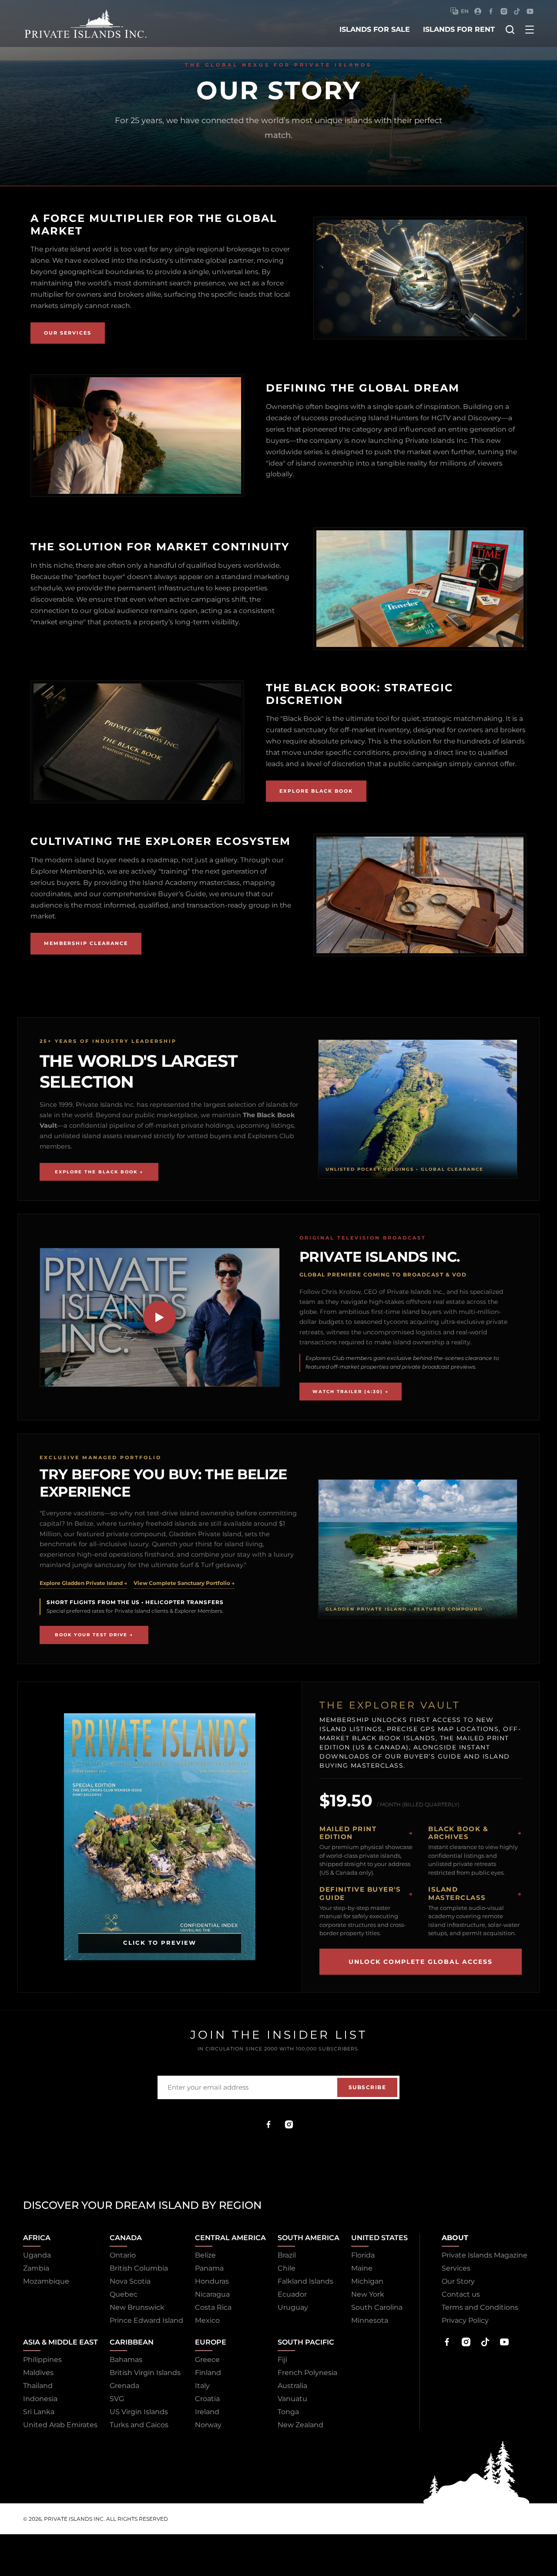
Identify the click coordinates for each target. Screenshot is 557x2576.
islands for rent (459, 29)
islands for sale (375, 29)
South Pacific (306, 2342)
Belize (205, 2255)
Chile (287, 2268)
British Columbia (139, 2268)
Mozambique (46, 2281)
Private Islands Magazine (485, 2255)
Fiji (282, 2360)
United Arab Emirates (60, 2425)
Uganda (37, 2255)
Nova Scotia (130, 2281)
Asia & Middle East (60, 2342)
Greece (207, 2360)
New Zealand (300, 2425)
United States (379, 2238)
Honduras (212, 2281)
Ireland (207, 2412)
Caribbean (132, 2342)
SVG (117, 2399)
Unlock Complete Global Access (421, 1962)
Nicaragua (212, 2294)
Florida (363, 2255)
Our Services (68, 333)
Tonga (288, 2412)
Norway (208, 2425)
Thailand (38, 2386)
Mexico (207, 2320)
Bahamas (126, 2360)
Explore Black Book (316, 791)
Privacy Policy (465, 2320)
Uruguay (293, 2307)
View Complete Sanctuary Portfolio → (184, 1583)
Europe (211, 2342)
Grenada (124, 2386)
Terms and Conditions (480, 2307)
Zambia (36, 2268)
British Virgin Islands (145, 2373)
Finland (208, 2373)
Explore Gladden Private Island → (83, 1583)
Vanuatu (292, 2399)
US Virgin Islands (139, 2412)
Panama (209, 2268)
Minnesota (370, 2320)
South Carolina (377, 2307)
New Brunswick (137, 2307)
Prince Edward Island (146, 2320)
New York (368, 2294)
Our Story (458, 2281)
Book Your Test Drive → (94, 1635)
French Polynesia (307, 2373)
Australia (292, 2386)
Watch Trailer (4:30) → (351, 1392)
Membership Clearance (86, 943)
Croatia (207, 2399)
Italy (202, 2386)
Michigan (367, 2281)
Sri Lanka (39, 2412)
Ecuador (292, 2294)
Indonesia (40, 2399)
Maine (362, 2268)
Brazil (287, 2255)
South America (309, 2238)
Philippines (42, 2360)
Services (456, 2268)
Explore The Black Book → (99, 1172)
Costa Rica (213, 2307)
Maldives (38, 2373)
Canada (126, 2238)
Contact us (461, 2294)
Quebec (124, 2294)
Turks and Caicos (139, 2425)
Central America (230, 2238)
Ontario (123, 2255)
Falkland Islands (305, 2281)
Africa (37, 2238)
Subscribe (367, 2087)
